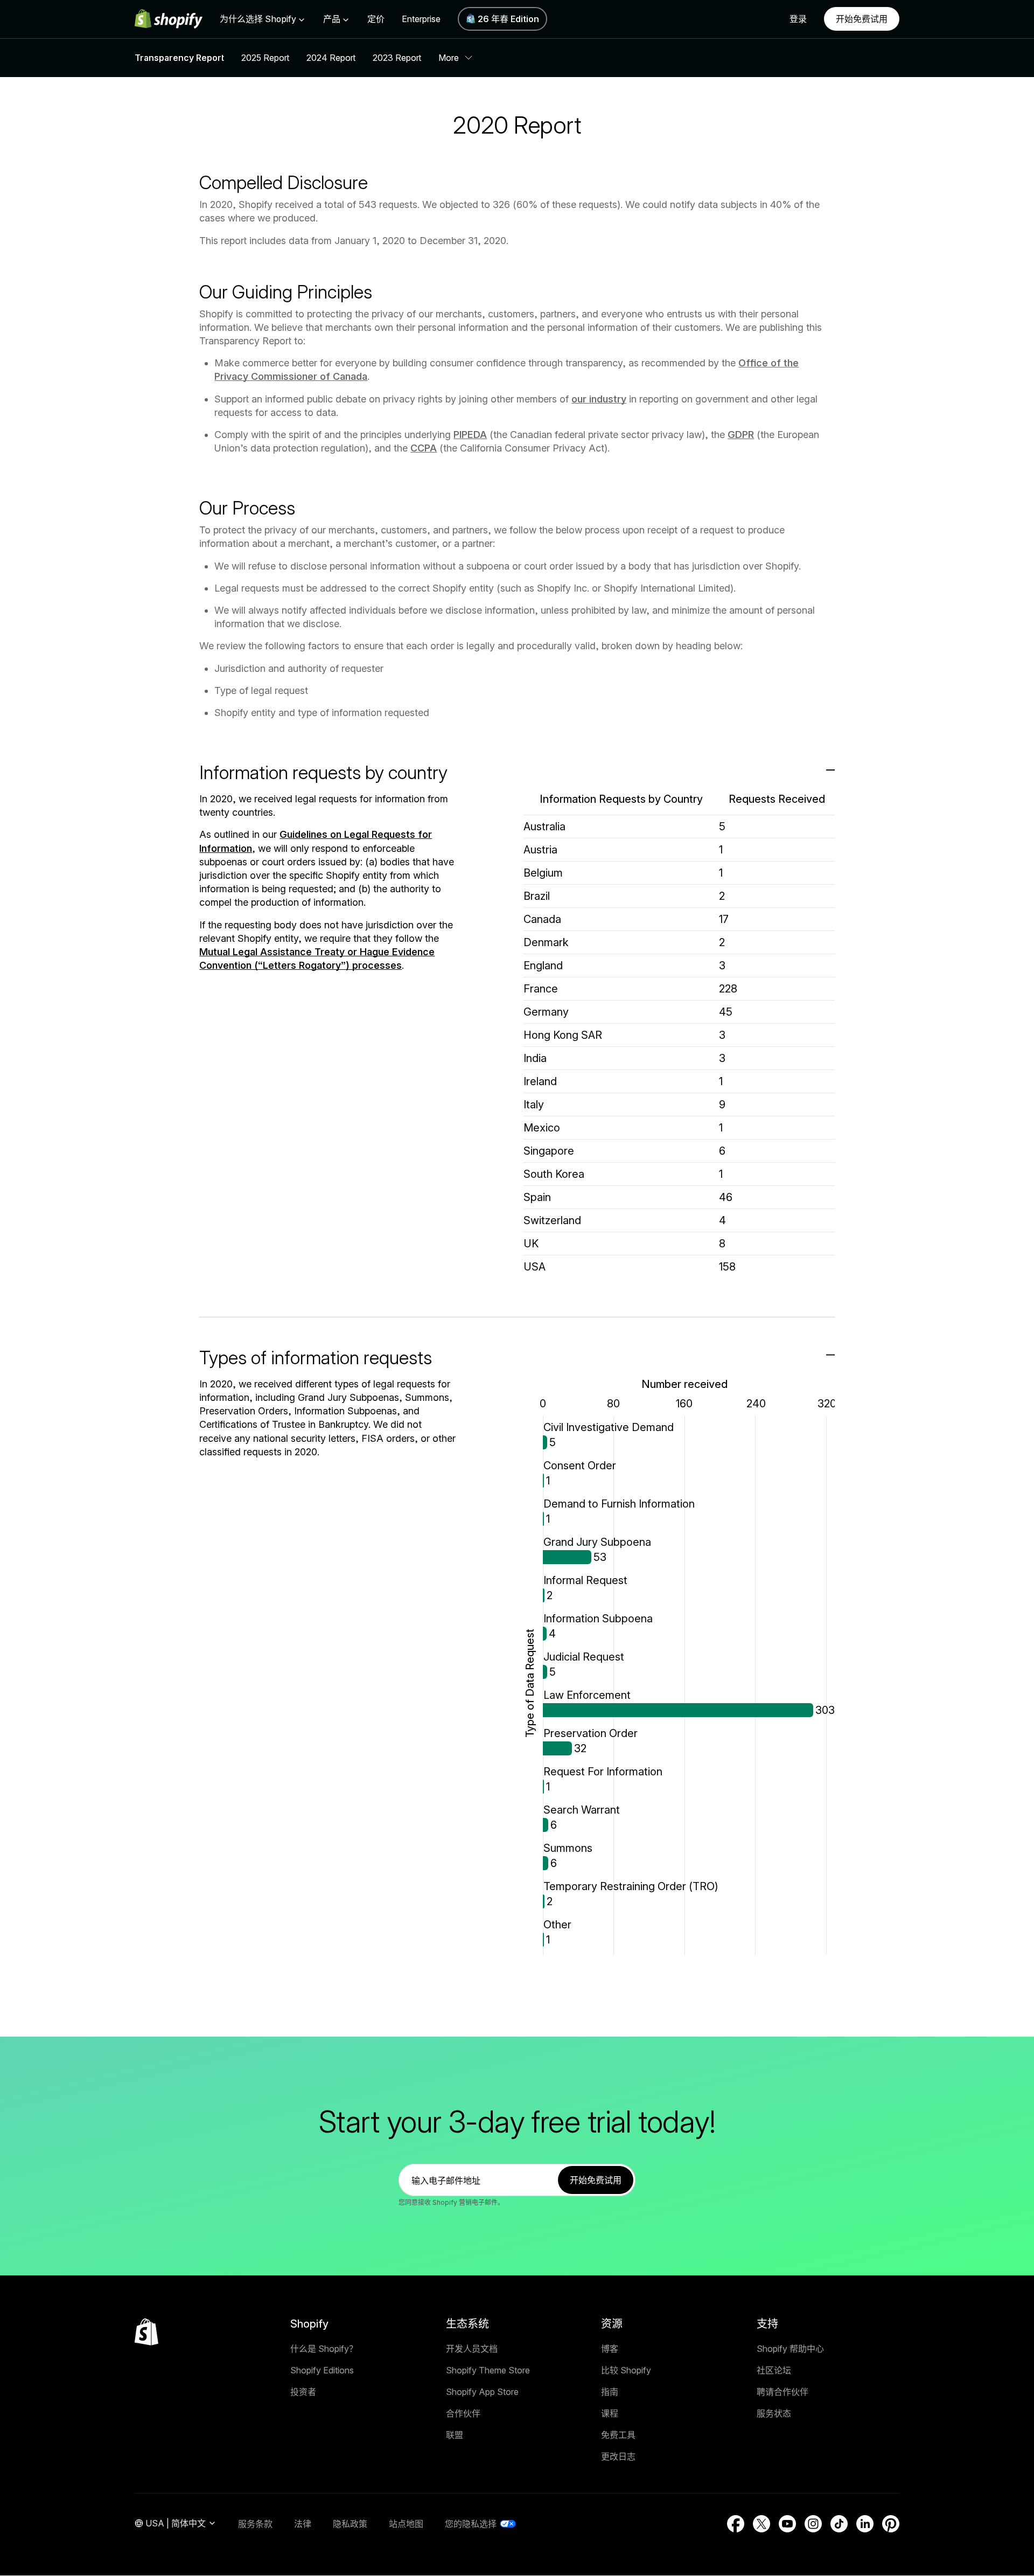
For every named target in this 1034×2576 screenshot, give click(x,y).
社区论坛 (774, 2370)
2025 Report (265, 58)
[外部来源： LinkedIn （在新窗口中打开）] (865, 2524)
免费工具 (618, 2435)
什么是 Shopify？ (324, 2349)
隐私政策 (350, 2524)
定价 (376, 19)
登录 (798, 19)
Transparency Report (179, 58)
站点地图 (406, 2524)
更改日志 (618, 2456)
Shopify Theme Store (488, 2370)
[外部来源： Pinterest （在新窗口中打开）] (891, 2524)
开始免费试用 (862, 19)
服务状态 (774, 2413)
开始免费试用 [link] (596, 2180)
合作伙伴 (463, 2413)
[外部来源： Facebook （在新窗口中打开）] (736, 2524)
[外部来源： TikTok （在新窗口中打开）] (839, 2524)
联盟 (455, 2435)
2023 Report (397, 58)
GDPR (741, 435)
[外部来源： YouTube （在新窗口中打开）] (787, 2524)
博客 (610, 2349)
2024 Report (331, 58)
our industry (599, 399)
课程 (610, 2413)
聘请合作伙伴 (783, 2392)
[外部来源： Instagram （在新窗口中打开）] (813, 2524)
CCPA (424, 448)
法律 (303, 2524)
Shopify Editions (322, 2370)
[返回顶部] (146, 2332)
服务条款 (255, 2524)
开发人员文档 (472, 2349)
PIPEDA (470, 435)
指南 (610, 2392)
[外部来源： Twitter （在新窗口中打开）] (761, 2524)
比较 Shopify (626, 2370)
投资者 (303, 2392)
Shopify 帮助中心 (790, 2349)
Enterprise (421, 19)
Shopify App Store (482, 2392)
